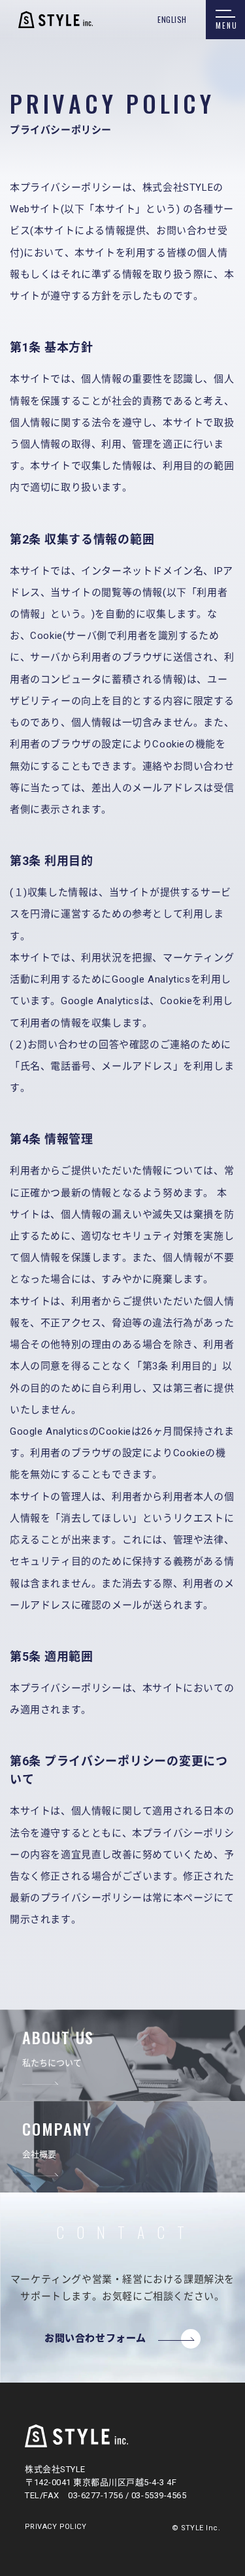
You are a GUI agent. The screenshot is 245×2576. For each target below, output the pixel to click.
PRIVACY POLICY (56, 2527)
